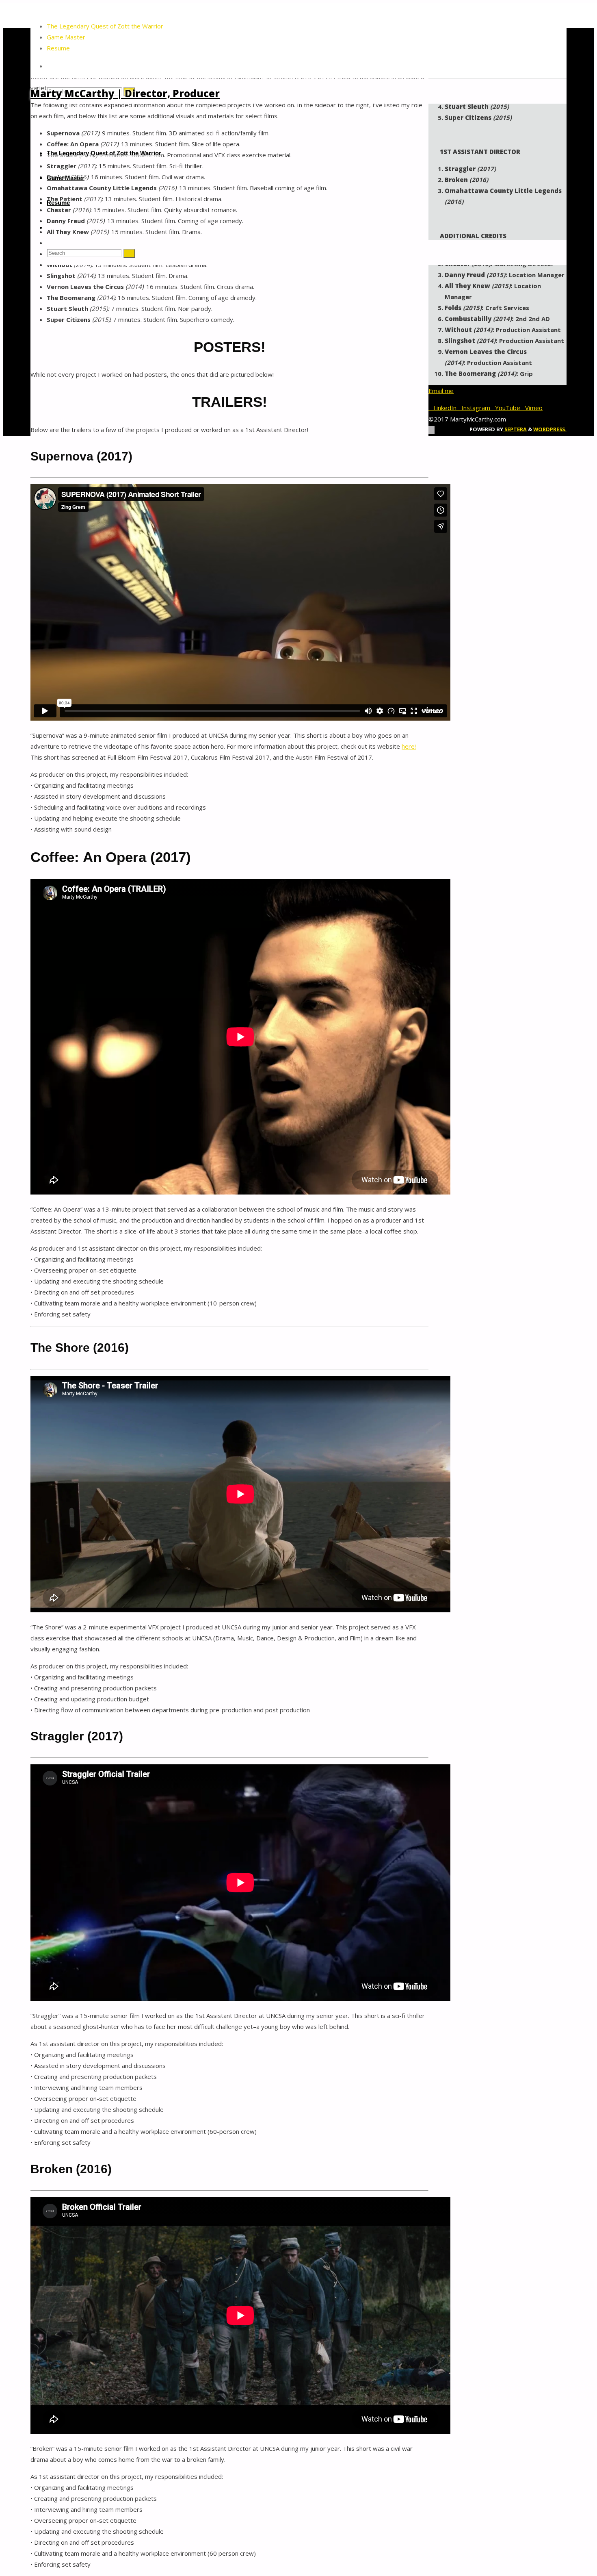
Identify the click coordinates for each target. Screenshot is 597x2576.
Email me (441, 391)
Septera (515, 429)
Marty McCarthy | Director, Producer (125, 93)
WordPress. (550, 429)
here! (409, 746)
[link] (50, 66)
